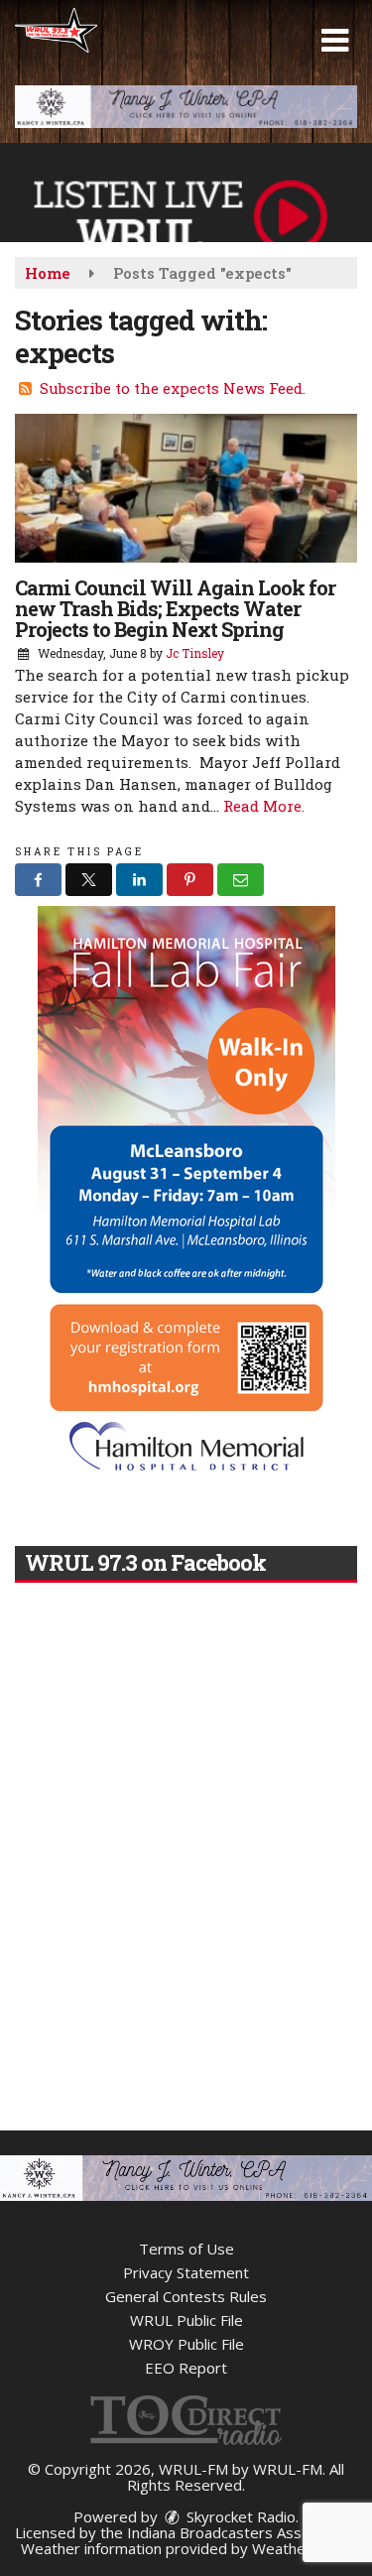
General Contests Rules (186, 2296)
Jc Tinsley (195, 653)
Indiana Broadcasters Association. (242, 2532)
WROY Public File (186, 2344)
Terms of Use (186, 2249)
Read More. (264, 806)
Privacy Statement (186, 2272)
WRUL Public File (186, 2320)
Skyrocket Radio (239, 2516)
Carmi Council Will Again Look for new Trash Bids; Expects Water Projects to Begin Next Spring (175, 608)
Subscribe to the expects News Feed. (173, 388)
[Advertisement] (186, 107)
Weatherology (301, 2548)
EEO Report (186, 2368)
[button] (335, 41)
